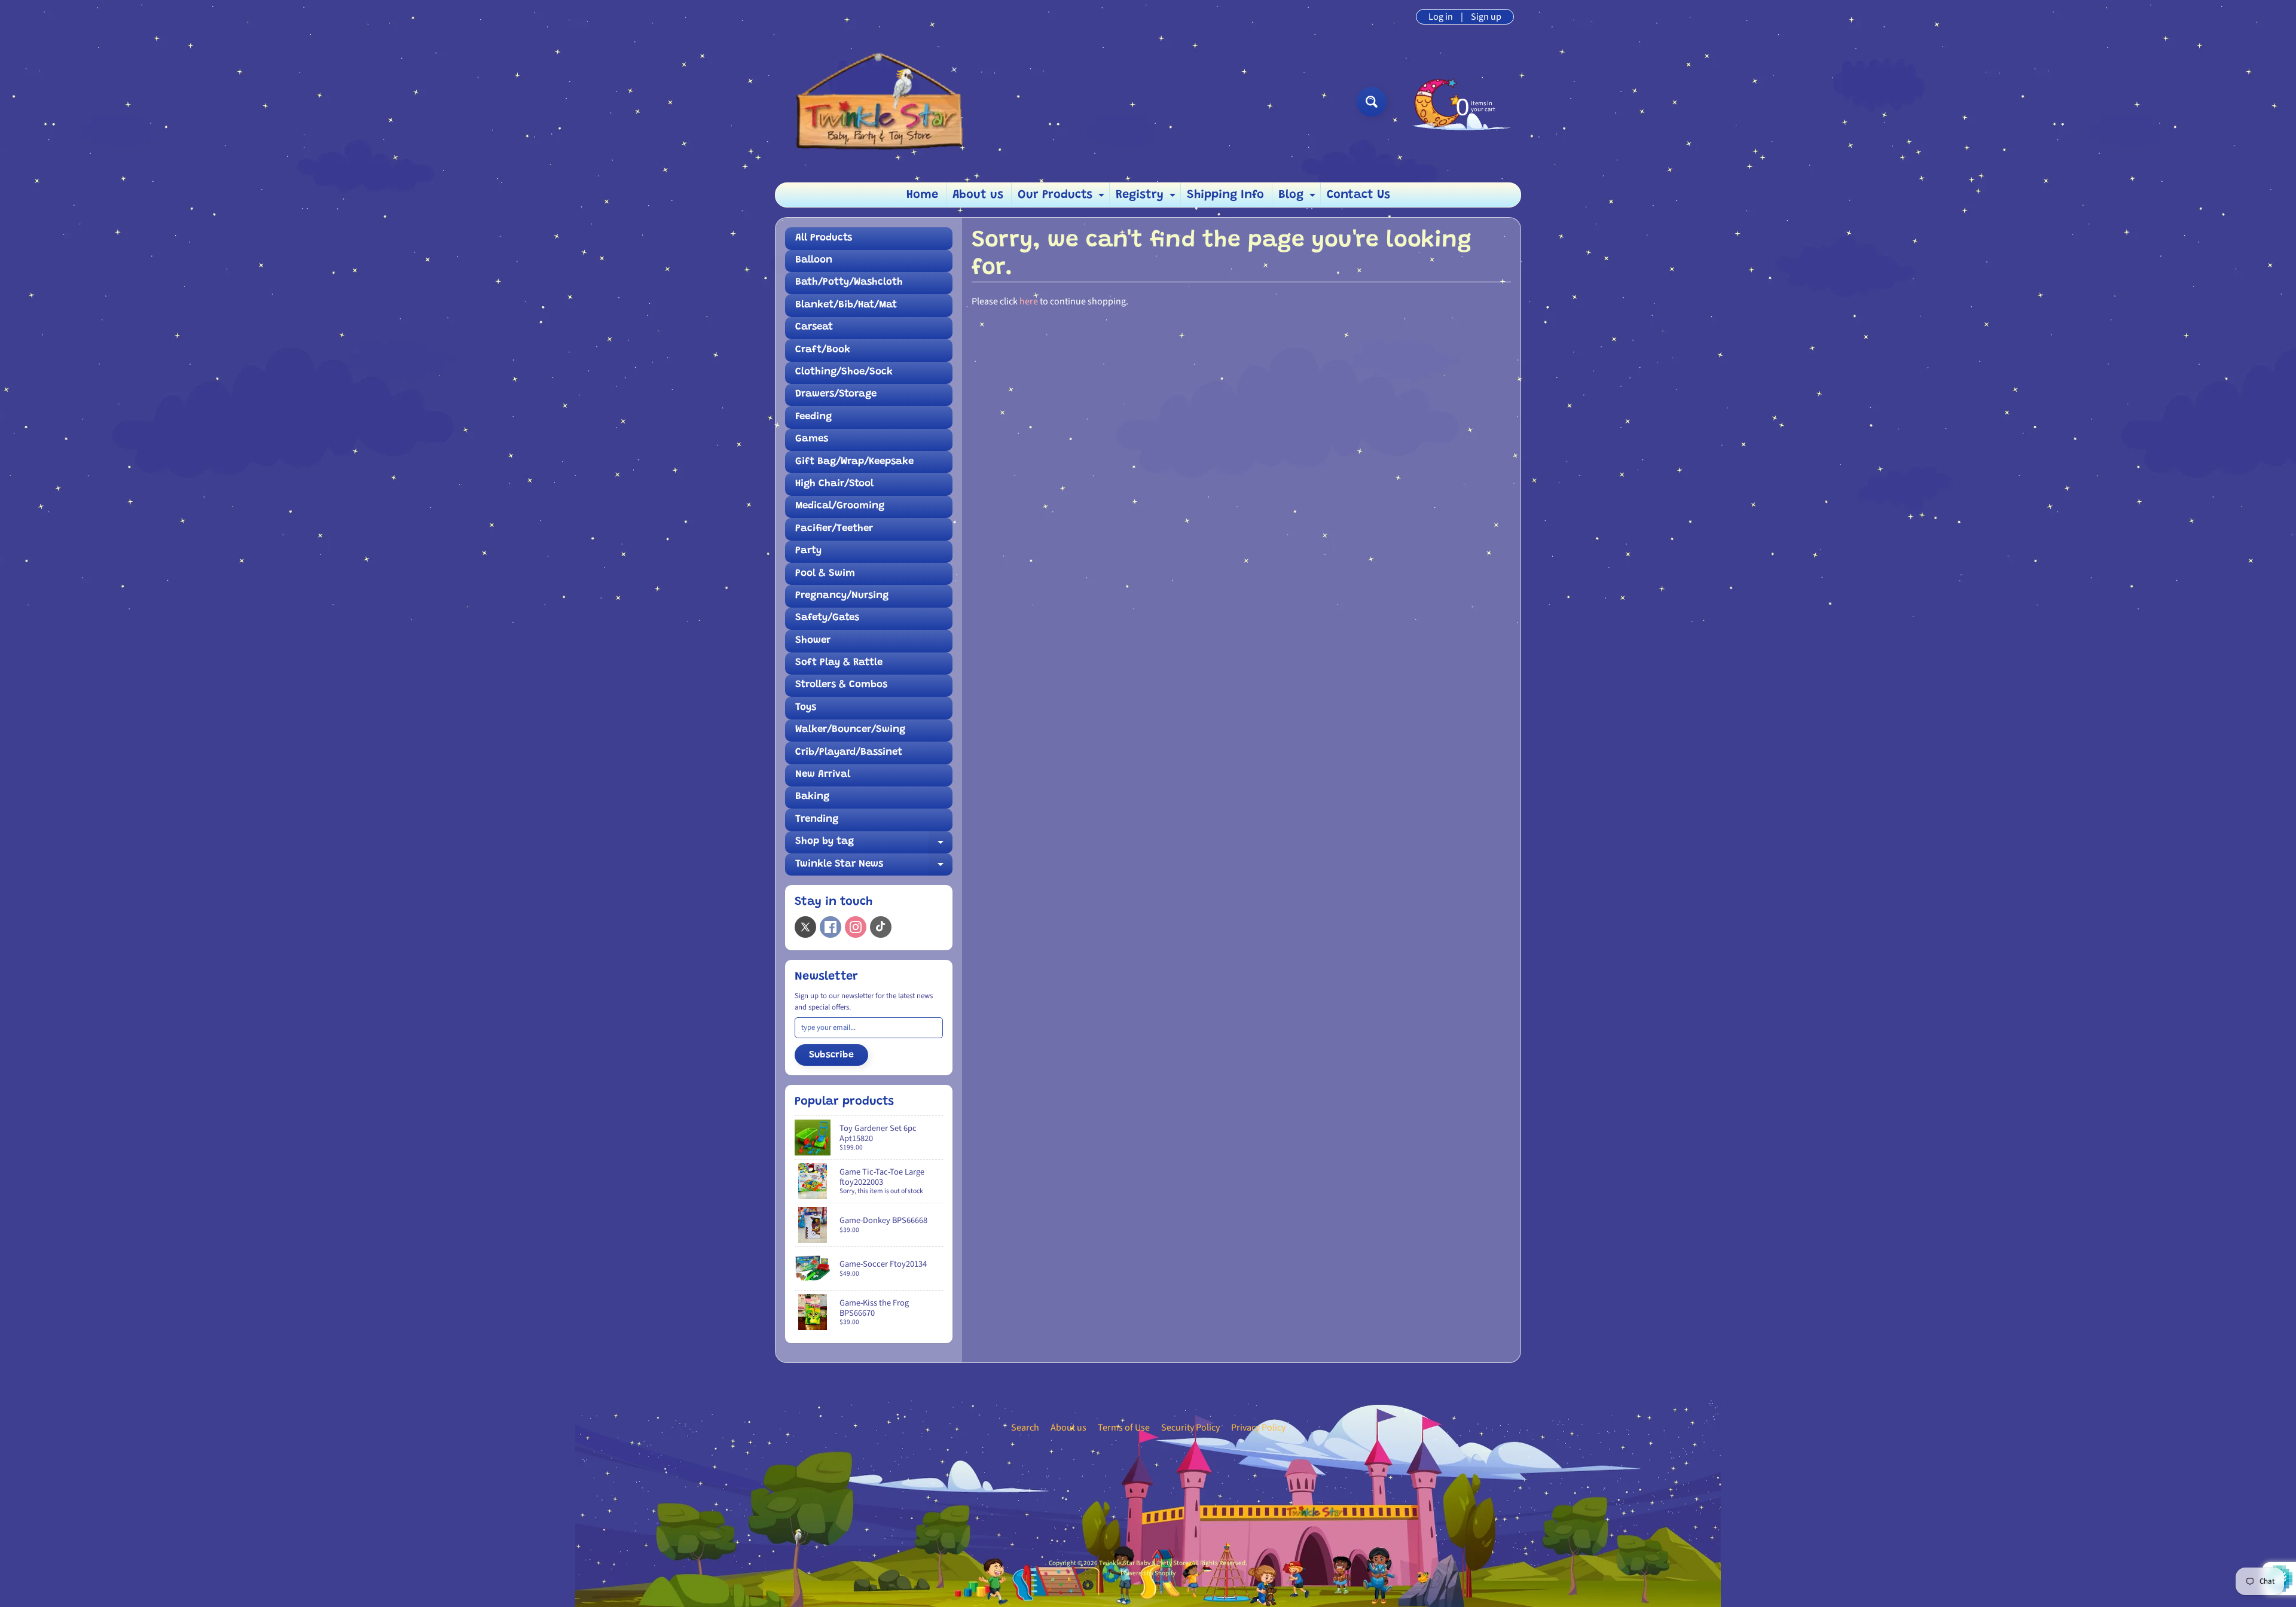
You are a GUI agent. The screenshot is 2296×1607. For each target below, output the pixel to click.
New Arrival (823, 775)
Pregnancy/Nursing (842, 596)
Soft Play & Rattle (839, 663)
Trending (817, 820)
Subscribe (831, 1055)
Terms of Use (1124, 1428)
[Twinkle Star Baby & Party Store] (880, 101)
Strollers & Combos (841, 685)
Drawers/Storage (836, 394)
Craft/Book (823, 350)
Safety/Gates (827, 618)
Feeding (813, 417)
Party (808, 551)
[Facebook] (831, 927)
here (1029, 301)
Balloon (814, 260)
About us (978, 195)
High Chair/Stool (834, 484)
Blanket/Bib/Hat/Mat (846, 305)
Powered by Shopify (1148, 1573)
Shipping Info (1225, 195)
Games (812, 439)
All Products (824, 238)
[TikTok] (881, 927)
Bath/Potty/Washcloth (849, 283)
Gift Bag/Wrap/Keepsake (854, 462)
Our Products (1062, 198)
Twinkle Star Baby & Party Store (1144, 1563)
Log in (1441, 17)
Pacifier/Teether (834, 529)
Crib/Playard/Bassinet (849, 753)
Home (922, 195)
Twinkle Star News (874, 867)
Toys (806, 708)
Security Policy (1190, 1428)
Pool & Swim (825, 574)
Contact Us (1358, 195)
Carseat (814, 327)
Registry (1147, 198)
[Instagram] (856, 927)
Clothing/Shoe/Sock (844, 372)
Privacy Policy (1258, 1428)
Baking (812, 797)
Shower (813, 641)
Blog (1298, 198)
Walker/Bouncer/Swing (850, 730)
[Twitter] (805, 927)
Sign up (1486, 17)
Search (1025, 1428)
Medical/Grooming (840, 506)
